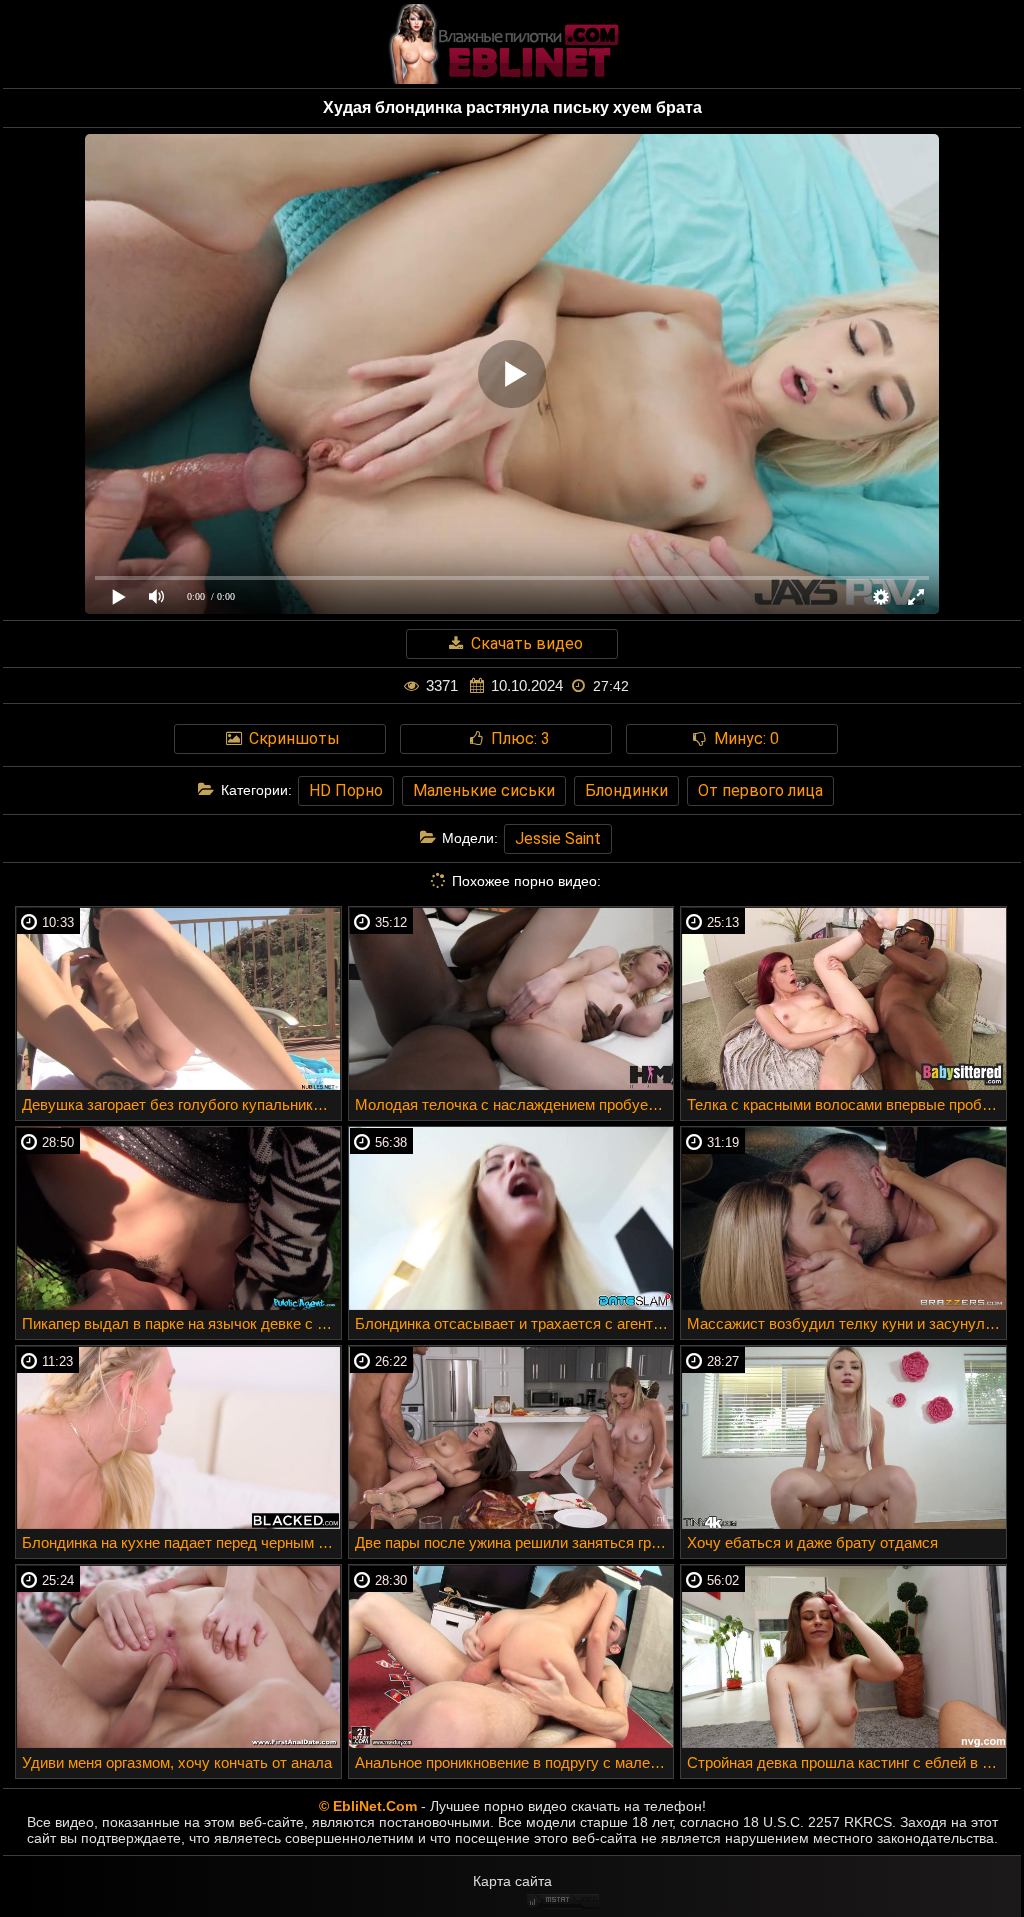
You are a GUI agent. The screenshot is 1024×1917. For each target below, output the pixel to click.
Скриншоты (292, 738)
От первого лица (760, 790)
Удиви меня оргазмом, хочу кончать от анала (177, 1762)
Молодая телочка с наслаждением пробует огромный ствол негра (514, 1104)
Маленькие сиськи (484, 790)
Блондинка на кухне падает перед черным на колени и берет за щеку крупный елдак (181, 1542)
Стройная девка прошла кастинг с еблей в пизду (846, 1762)
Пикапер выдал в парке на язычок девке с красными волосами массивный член (181, 1323)
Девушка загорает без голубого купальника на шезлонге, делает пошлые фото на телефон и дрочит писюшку (181, 1104)
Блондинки (626, 790)
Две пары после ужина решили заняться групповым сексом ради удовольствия (514, 1542)
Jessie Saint (558, 838)
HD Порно (346, 790)
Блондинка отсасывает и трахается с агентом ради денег (514, 1323)
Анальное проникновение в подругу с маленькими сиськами (514, 1762)
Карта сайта (512, 1881)
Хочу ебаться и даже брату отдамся (812, 1542)
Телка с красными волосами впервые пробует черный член (846, 1104)
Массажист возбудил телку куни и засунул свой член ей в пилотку (846, 1323)
